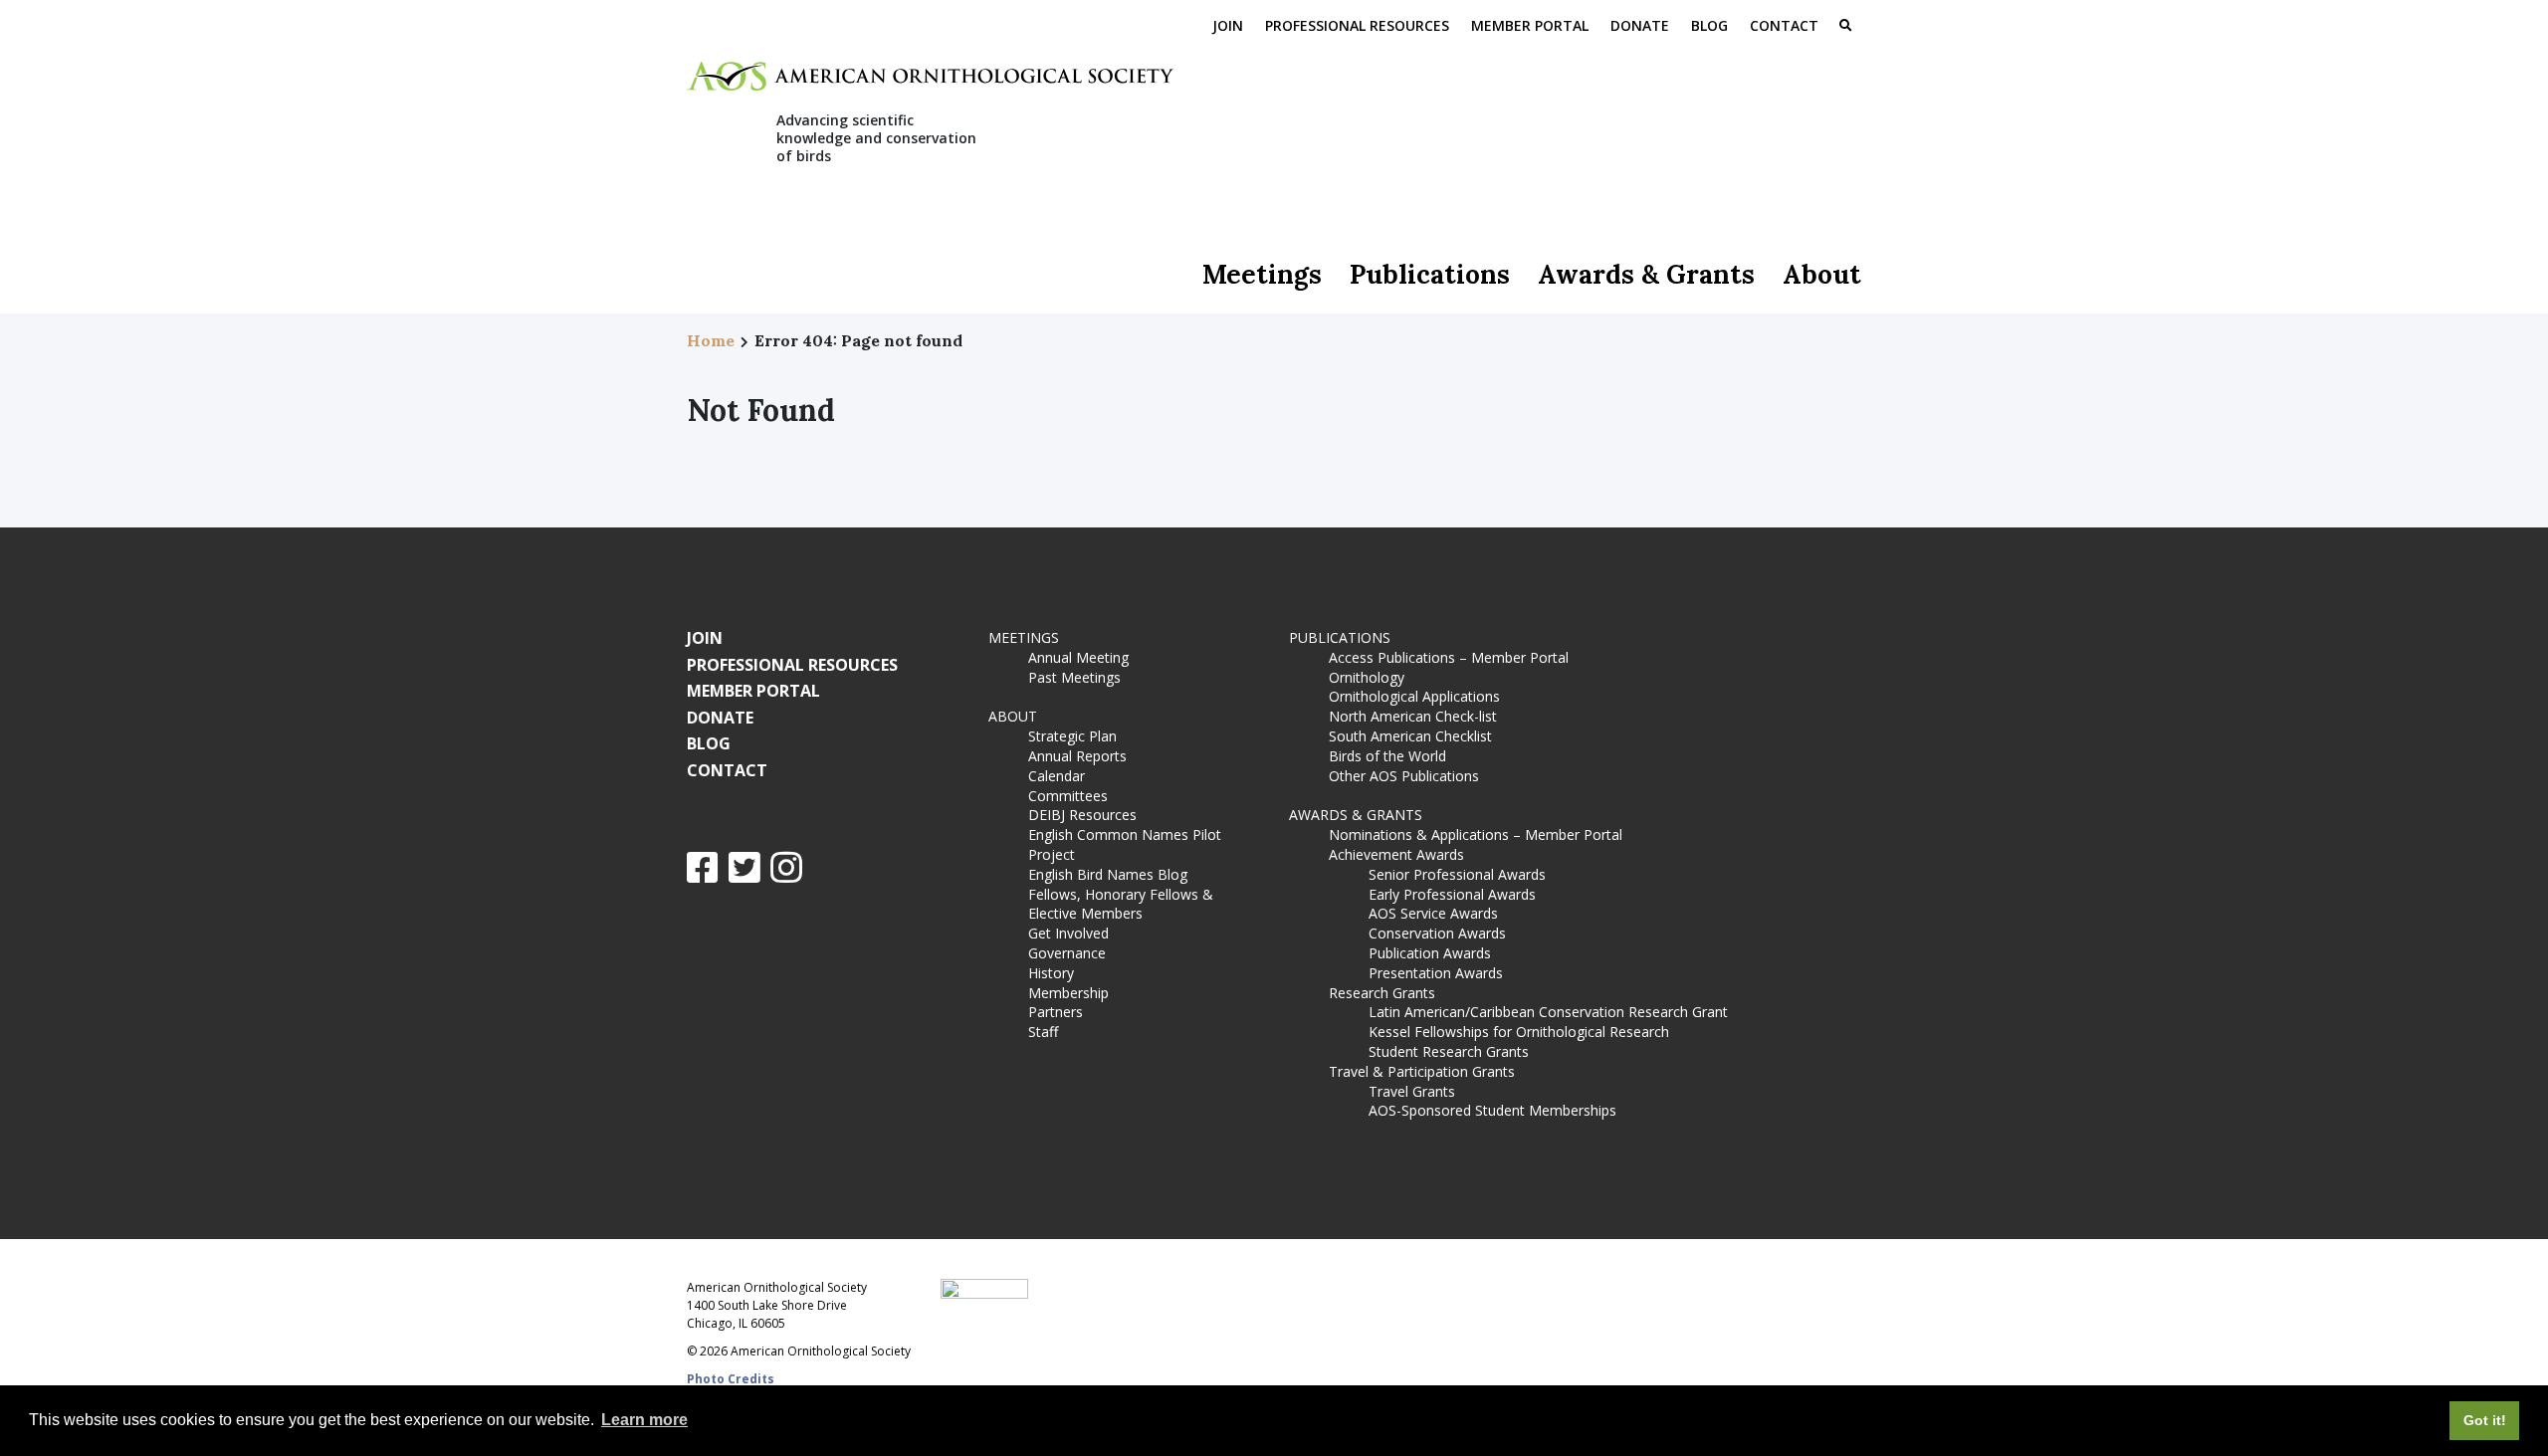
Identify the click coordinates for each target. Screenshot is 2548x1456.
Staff (1043, 1032)
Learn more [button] (644, 1420)
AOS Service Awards (1433, 913)
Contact (1784, 25)
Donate (1640, 25)
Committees (1068, 796)
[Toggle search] (1845, 27)
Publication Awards (1430, 953)
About (1822, 274)
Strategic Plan (1072, 736)
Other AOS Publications (1404, 776)
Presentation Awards (1436, 973)
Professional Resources (1357, 25)
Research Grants (1382, 993)
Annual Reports (1077, 756)
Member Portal (1530, 25)
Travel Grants (1412, 1091)
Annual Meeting (1078, 657)
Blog (1709, 25)
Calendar (1057, 776)
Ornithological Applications (1414, 696)
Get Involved (1068, 933)
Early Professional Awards (1452, 894)
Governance (1067, 953)
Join (1228, 25)
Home (711, 340)
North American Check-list (1413, 716)
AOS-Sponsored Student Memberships (1492, 1110)
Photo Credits (731, 1379)
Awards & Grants (1646, 274)
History (1051, 973)
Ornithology (1367, 677)
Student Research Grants (1449, 1051)
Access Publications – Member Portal (1449, 657)
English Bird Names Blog (1108, 874)
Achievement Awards (1396, 854)
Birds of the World (1387, 756)
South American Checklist (1410, 736)
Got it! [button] (2485, 1420)
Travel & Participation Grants (1422, 1071)
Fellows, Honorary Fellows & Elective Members (1121, 904)
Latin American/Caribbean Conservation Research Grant (1552, 1012)
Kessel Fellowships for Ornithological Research (1519, 1032)
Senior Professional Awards (1457, 874)
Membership (1068, 993)
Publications (1430, 274)
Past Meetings (1074, 677)
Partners (1056, 1012)
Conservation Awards (1437, 933)
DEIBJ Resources (1082, 815)
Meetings (1262, 274)
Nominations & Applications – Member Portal (1476, 834)
